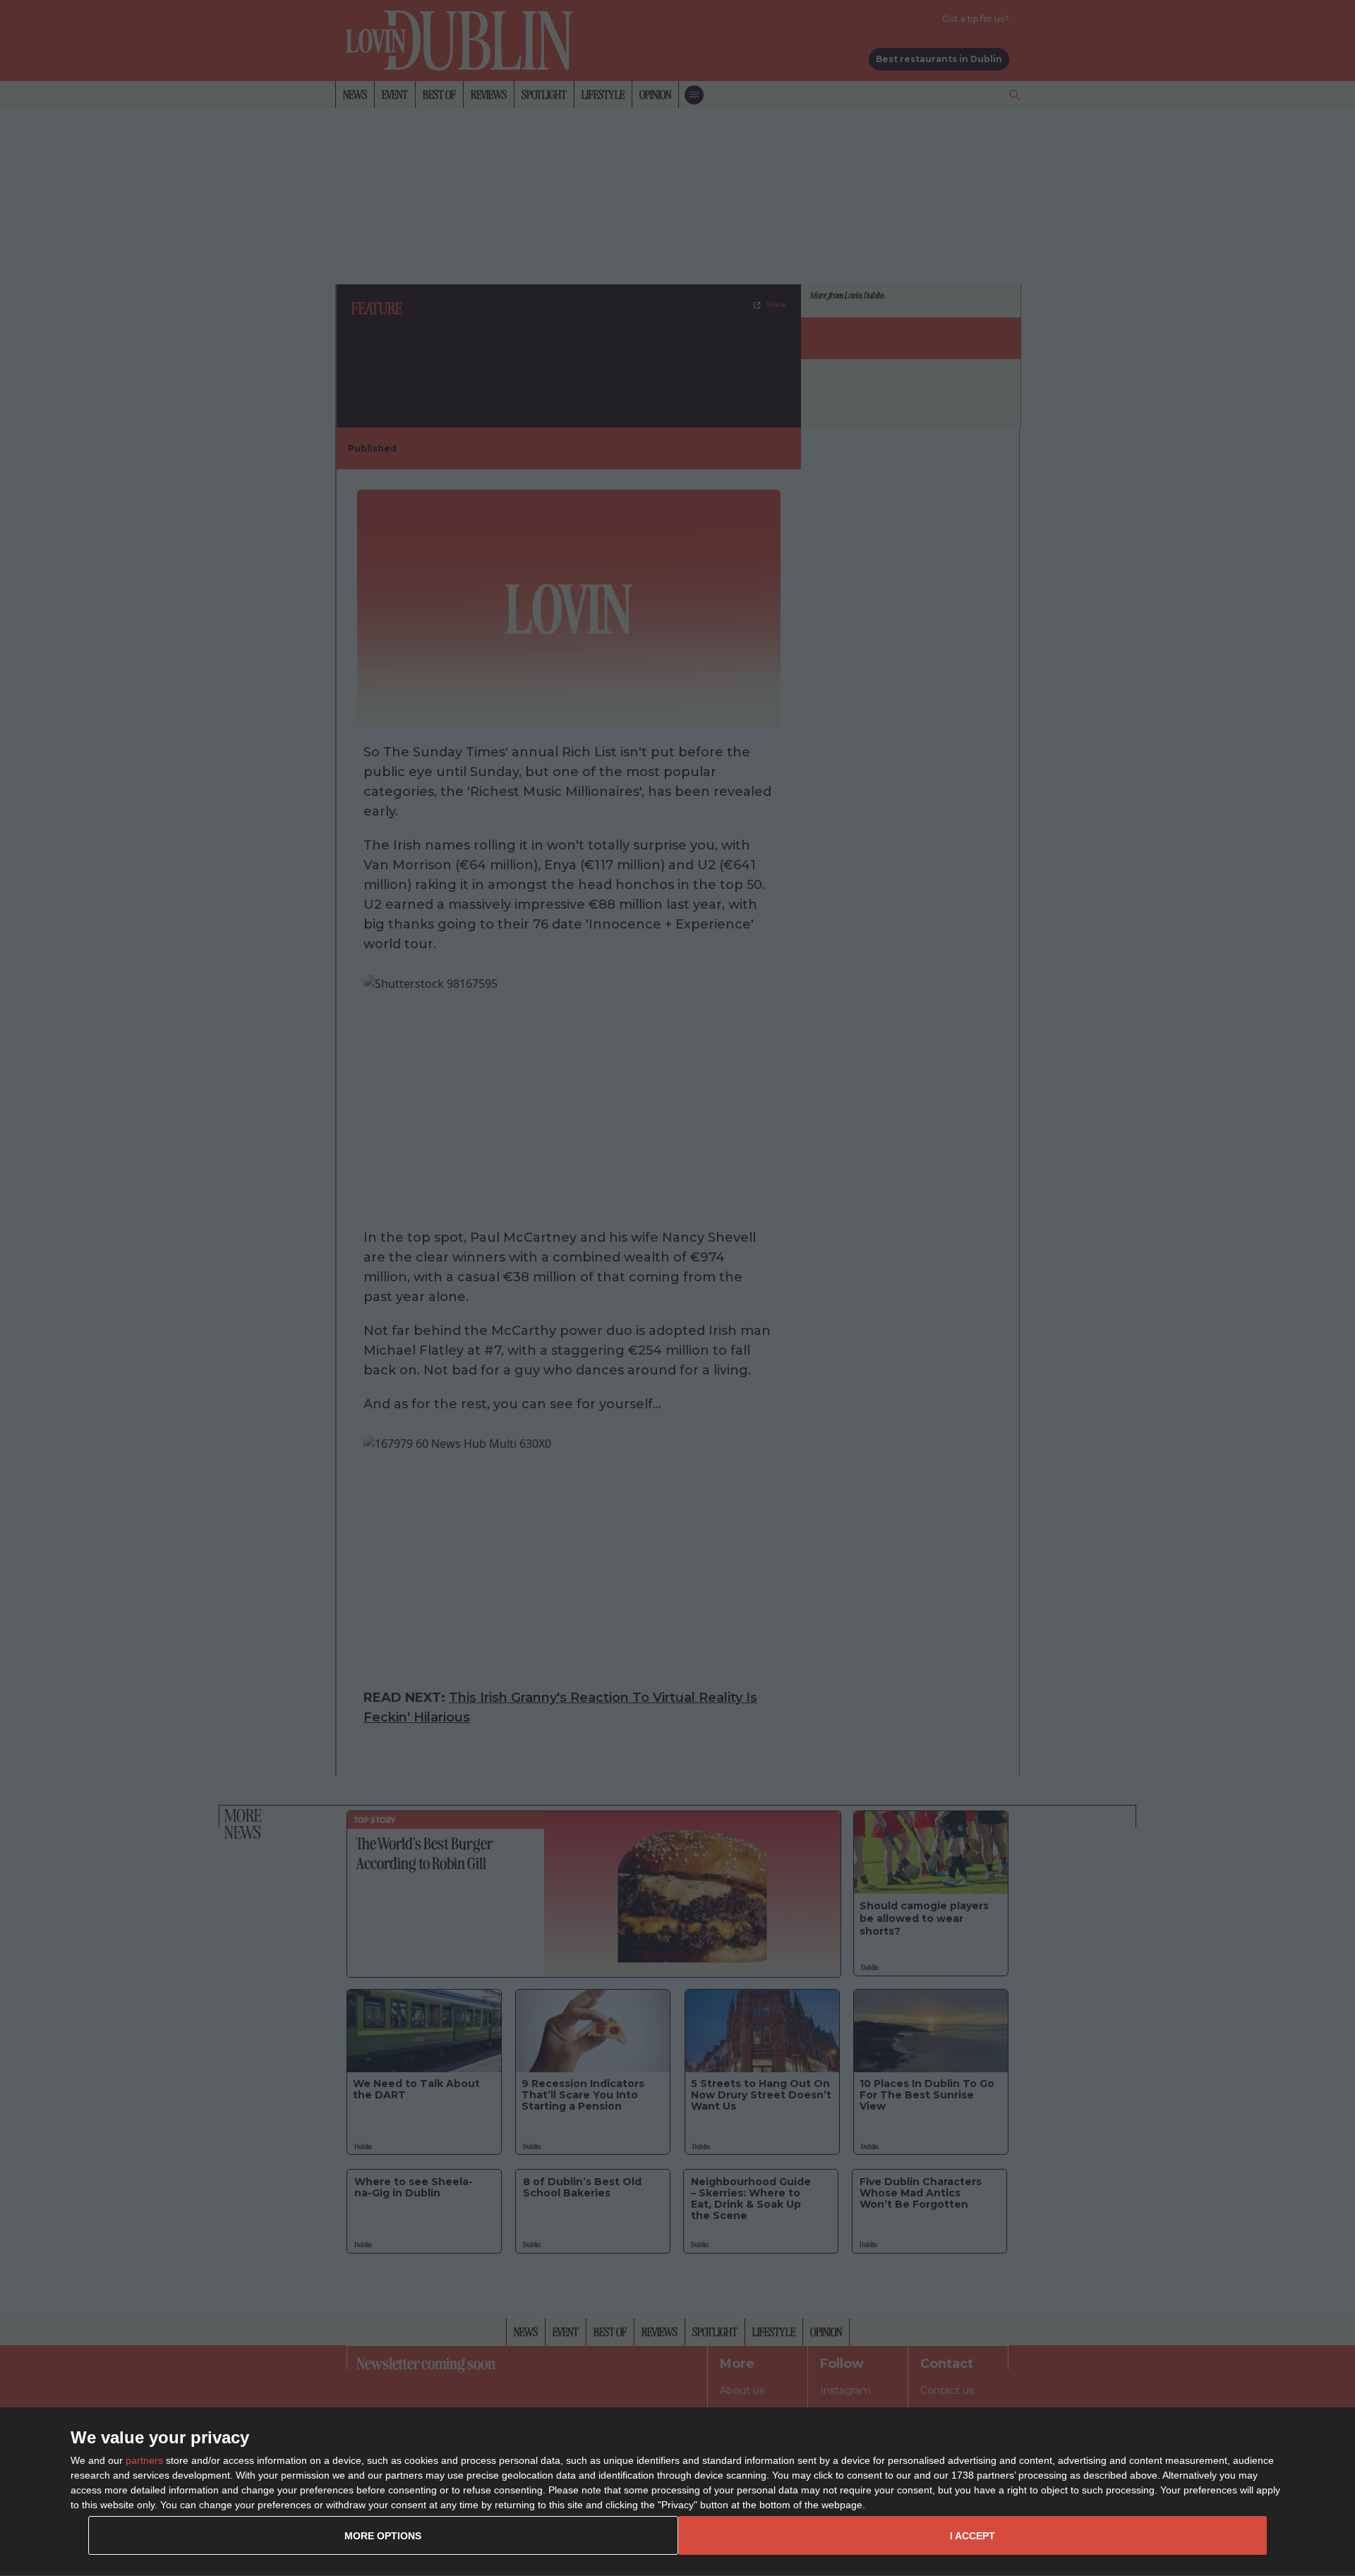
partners (144, 2460)
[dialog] (677, 2492)
